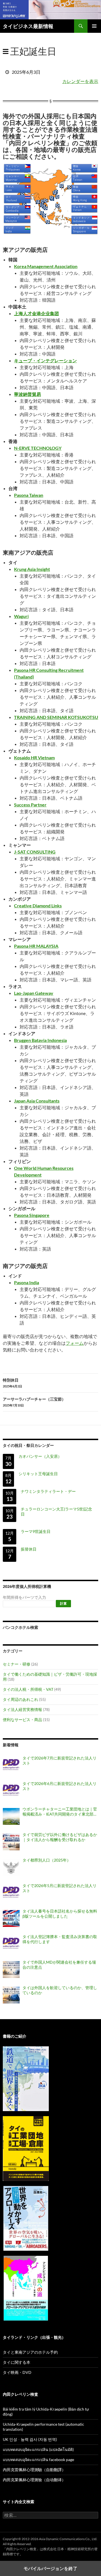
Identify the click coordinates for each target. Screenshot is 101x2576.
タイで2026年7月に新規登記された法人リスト (59, 1760)
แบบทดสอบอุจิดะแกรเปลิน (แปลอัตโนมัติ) (38, 2449)
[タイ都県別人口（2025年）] (11, 1867)
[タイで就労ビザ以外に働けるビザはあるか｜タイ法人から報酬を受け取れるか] (11, 1842)
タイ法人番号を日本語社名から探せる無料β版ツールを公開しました (60, 1914)
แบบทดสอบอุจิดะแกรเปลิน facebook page (38, 2459)
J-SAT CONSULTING (35, 852)
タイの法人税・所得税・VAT (28, 1689)
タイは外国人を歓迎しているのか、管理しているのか (60, 1990)
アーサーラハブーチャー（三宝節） (34, 1402)
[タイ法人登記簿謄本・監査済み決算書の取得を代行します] (11, 1944)
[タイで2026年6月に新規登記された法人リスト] (11, 1791)
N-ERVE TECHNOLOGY (38, 448)
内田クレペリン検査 (21, 2549)
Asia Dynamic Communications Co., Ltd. (68, 2539)
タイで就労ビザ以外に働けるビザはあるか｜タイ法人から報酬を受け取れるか (60, 1837)
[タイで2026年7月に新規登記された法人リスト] (11, 1765)
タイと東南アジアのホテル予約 (30, 2352)
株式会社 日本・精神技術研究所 (67, 2549)
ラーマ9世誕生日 (36, 1531)
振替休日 (29, 1549)
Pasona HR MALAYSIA (36, 946)
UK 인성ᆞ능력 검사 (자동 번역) (30, 2439)
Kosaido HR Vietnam (34, 757)
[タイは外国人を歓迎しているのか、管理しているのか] (11, 1995)
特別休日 (12, 1383)
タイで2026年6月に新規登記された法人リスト (59, 1786)
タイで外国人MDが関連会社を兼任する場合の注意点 (59, 1965)
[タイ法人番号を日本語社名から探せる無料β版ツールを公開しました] (11, 1918)
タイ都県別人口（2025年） (47, 1860)
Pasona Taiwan (29, 495)
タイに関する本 (17, 2362)
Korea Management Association (46, 266)
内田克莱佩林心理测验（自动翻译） (34, 2480)
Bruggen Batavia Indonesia (40, 1040)
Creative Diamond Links (38, 906)
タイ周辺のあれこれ (20, 1699)
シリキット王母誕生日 (38, 1474)
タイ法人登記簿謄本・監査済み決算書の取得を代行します (60, 1939)
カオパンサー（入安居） (40, 1456)
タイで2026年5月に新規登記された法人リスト (59, 1888)
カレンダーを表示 (80, 81)
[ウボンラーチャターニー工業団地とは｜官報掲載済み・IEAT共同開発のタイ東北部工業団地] (11, 1816)
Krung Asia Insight (32, 569)
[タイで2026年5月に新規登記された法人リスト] (11, 1893)
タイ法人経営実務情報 (22, 1709)
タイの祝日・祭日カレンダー (28, 1445)
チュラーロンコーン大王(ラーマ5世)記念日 (56, 1511)
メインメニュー (94, 26)
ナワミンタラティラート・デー (48, 1491)
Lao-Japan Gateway (34, 993)
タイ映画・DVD (17, 2372)
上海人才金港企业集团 (36, 313)
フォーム (75, 1343)
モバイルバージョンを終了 (50, 2568)
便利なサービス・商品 (22, 1720)
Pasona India (27, 1282)
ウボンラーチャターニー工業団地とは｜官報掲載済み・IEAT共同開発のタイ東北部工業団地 (60, 1812)
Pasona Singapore (32, 1215)
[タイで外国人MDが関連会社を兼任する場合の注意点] (11, 1970)
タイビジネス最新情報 (28, 26)
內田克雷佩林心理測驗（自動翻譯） (34, 2470)
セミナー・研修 (17, 1664)
